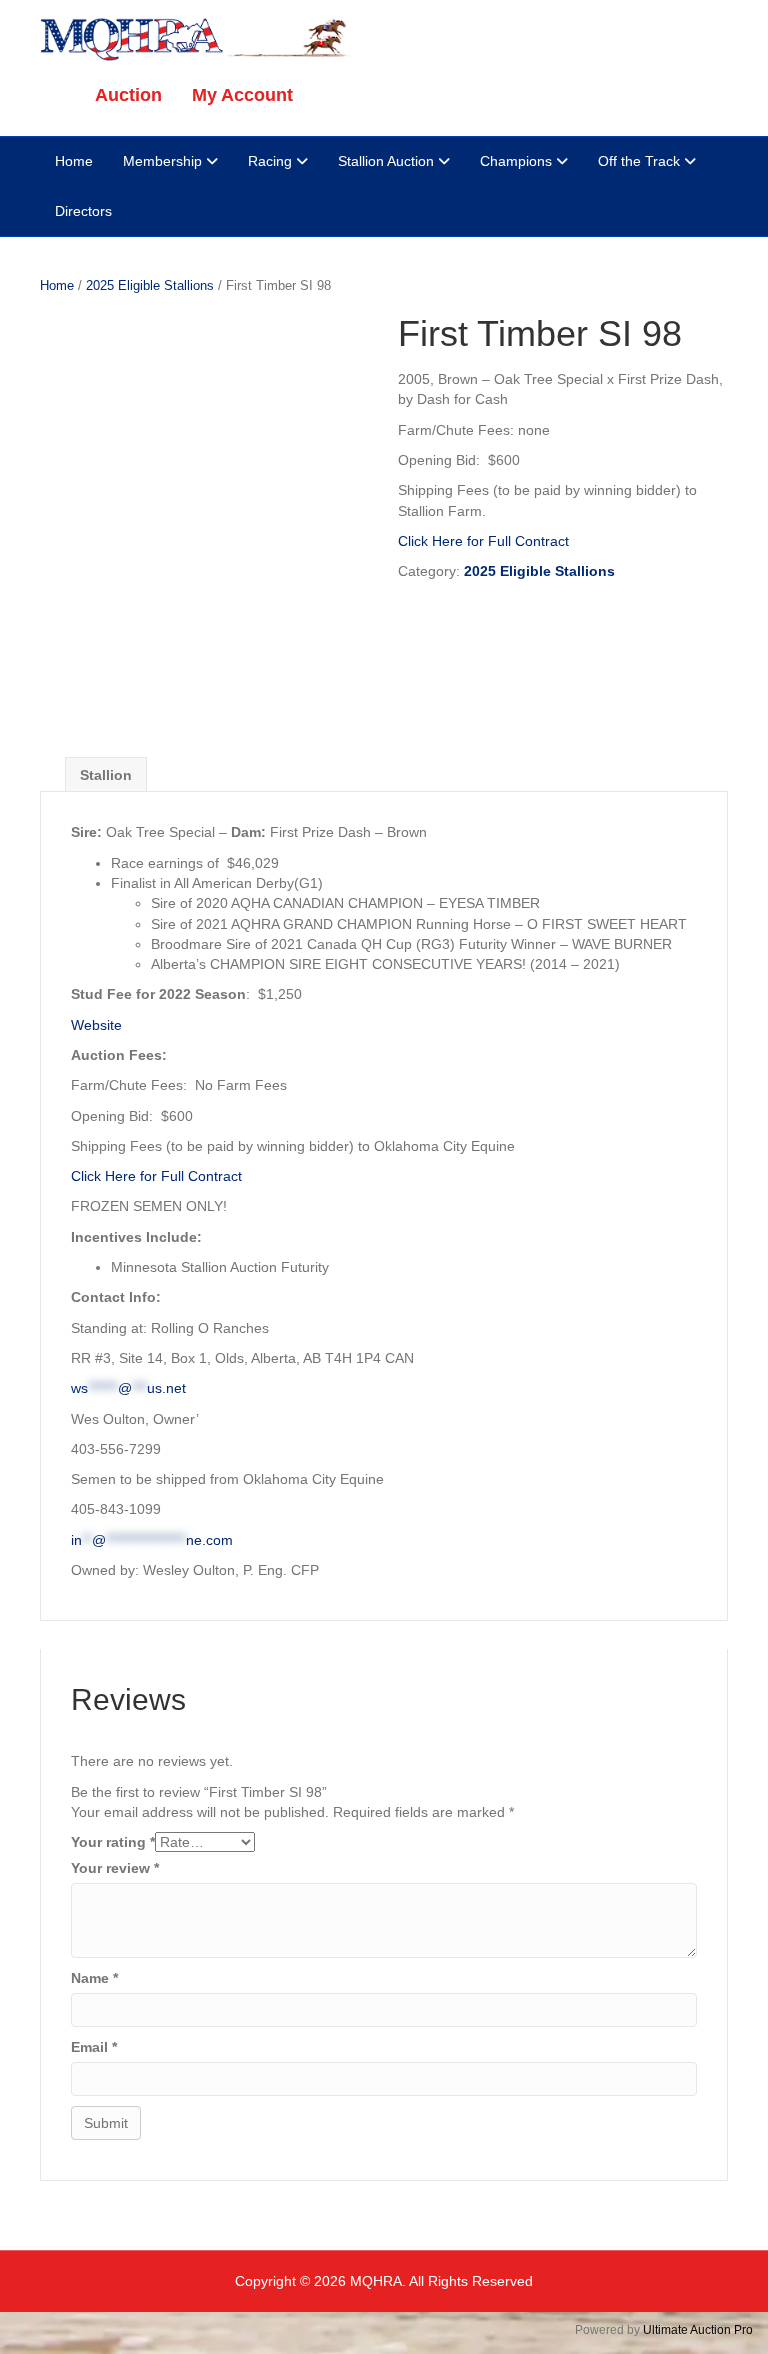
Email (94, 2047)
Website (96, 1025)
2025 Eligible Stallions (150, 285)
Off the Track (639, 161)
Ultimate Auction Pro (698, 2330)
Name (94, 1978)
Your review (115, 1868)
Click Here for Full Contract (483, 541)
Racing (270, 161)
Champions (516, 161)
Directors (83, 211)
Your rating (113, 1842)
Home (74, 161)
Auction (128, 95)
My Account (242, 95)
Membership (162, 161)
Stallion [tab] (106, 775)
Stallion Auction (386, 161)
